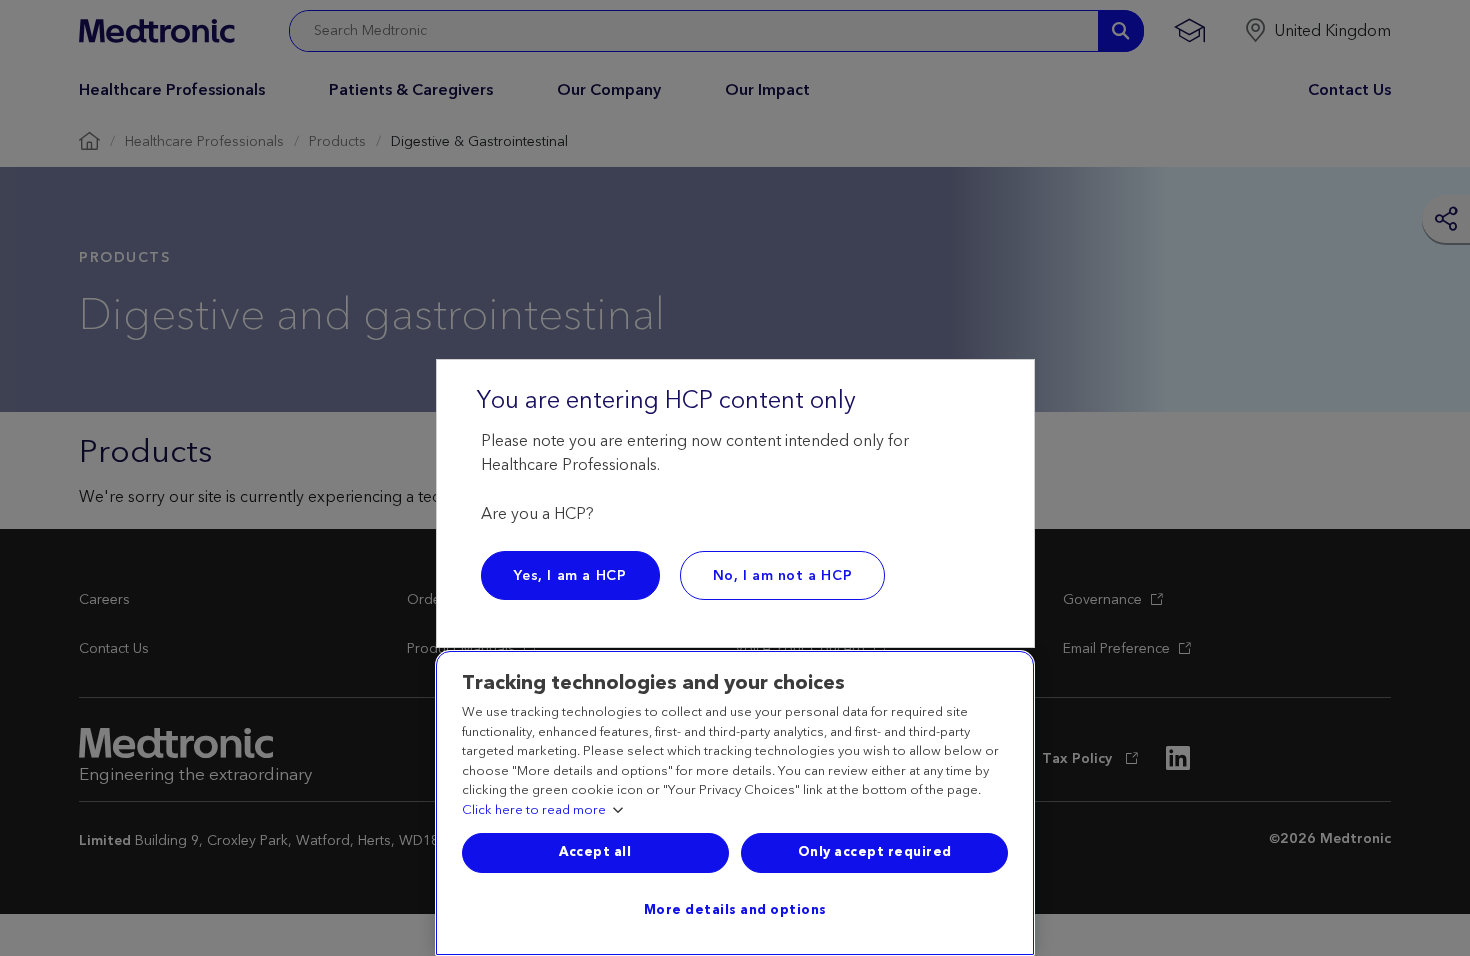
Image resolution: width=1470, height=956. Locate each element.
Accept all (595, 852)
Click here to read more (534, 811)
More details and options (735, 910)
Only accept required (875, 852)
